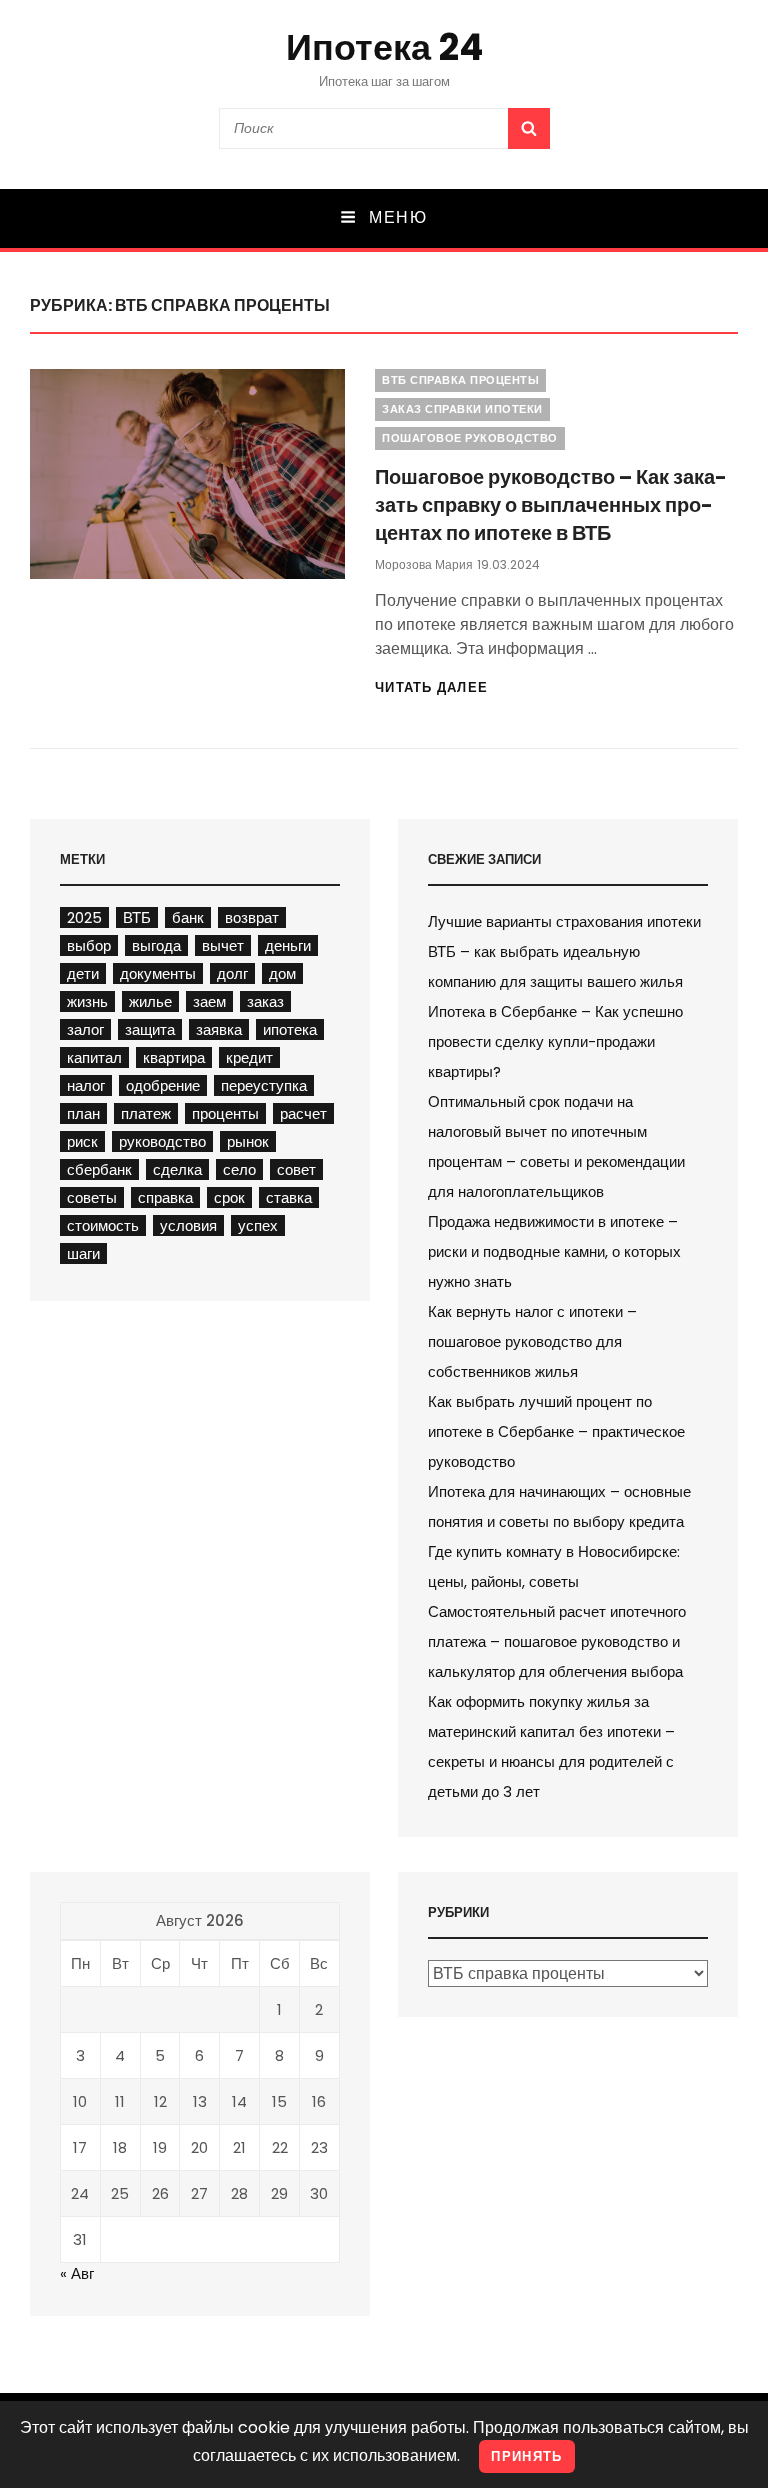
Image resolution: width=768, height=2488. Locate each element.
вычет (223, 945)
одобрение (163, 1085)
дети (83, 973)
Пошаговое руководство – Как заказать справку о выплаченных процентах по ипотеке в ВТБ (551, 505)
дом (282, 973)
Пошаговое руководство (470, 438)
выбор (89, 945)
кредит (249, 1057)
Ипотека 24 (384, 47)
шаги (83, 1253)
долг (232, 973)
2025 (84, 917)
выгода (156, 945)
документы (158, 973)
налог (86, 1085)
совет (296, 1169)
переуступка (264, 1085)
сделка (177, 1169)
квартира (174, 1057)
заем (209, 1001)
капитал (94, 1057)
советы (92, 1197)
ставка (289, 1197)
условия (188, 1225)
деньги (288, 945)
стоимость (103, 1225)
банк (188, 917)
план (83, 1113)
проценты (225, 1113)
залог (85, 1029)
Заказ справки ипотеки (462, 409)
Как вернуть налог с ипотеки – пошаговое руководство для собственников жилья (532, 1341)
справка (165, 1197)
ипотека (290, 1029)
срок (229, 1197)
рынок (248, 1141)
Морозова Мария (424, 564)
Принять (526, 2456)
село (239, 1169)
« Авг (77, 2273)
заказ (265, 1001)
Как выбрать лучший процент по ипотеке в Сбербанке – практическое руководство (556, 1431)
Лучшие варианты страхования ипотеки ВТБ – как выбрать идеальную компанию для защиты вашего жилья (564, 951)
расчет (303, 1113)
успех (258, 1225)
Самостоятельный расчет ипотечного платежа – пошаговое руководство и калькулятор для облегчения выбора (557, 1641)
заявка (219, 1029)
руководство (162, 1141)
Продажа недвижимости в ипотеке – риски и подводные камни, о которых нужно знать (554, 1251)
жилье (150, 1001)
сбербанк (99, 1169)
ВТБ (137, 917)
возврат (252, 917)
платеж (146, 1113)
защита (150, 1029)
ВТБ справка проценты (460, 380)
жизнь (87, 1001)
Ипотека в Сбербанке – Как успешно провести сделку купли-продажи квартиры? (555, 1041)
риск (82, 1141)
